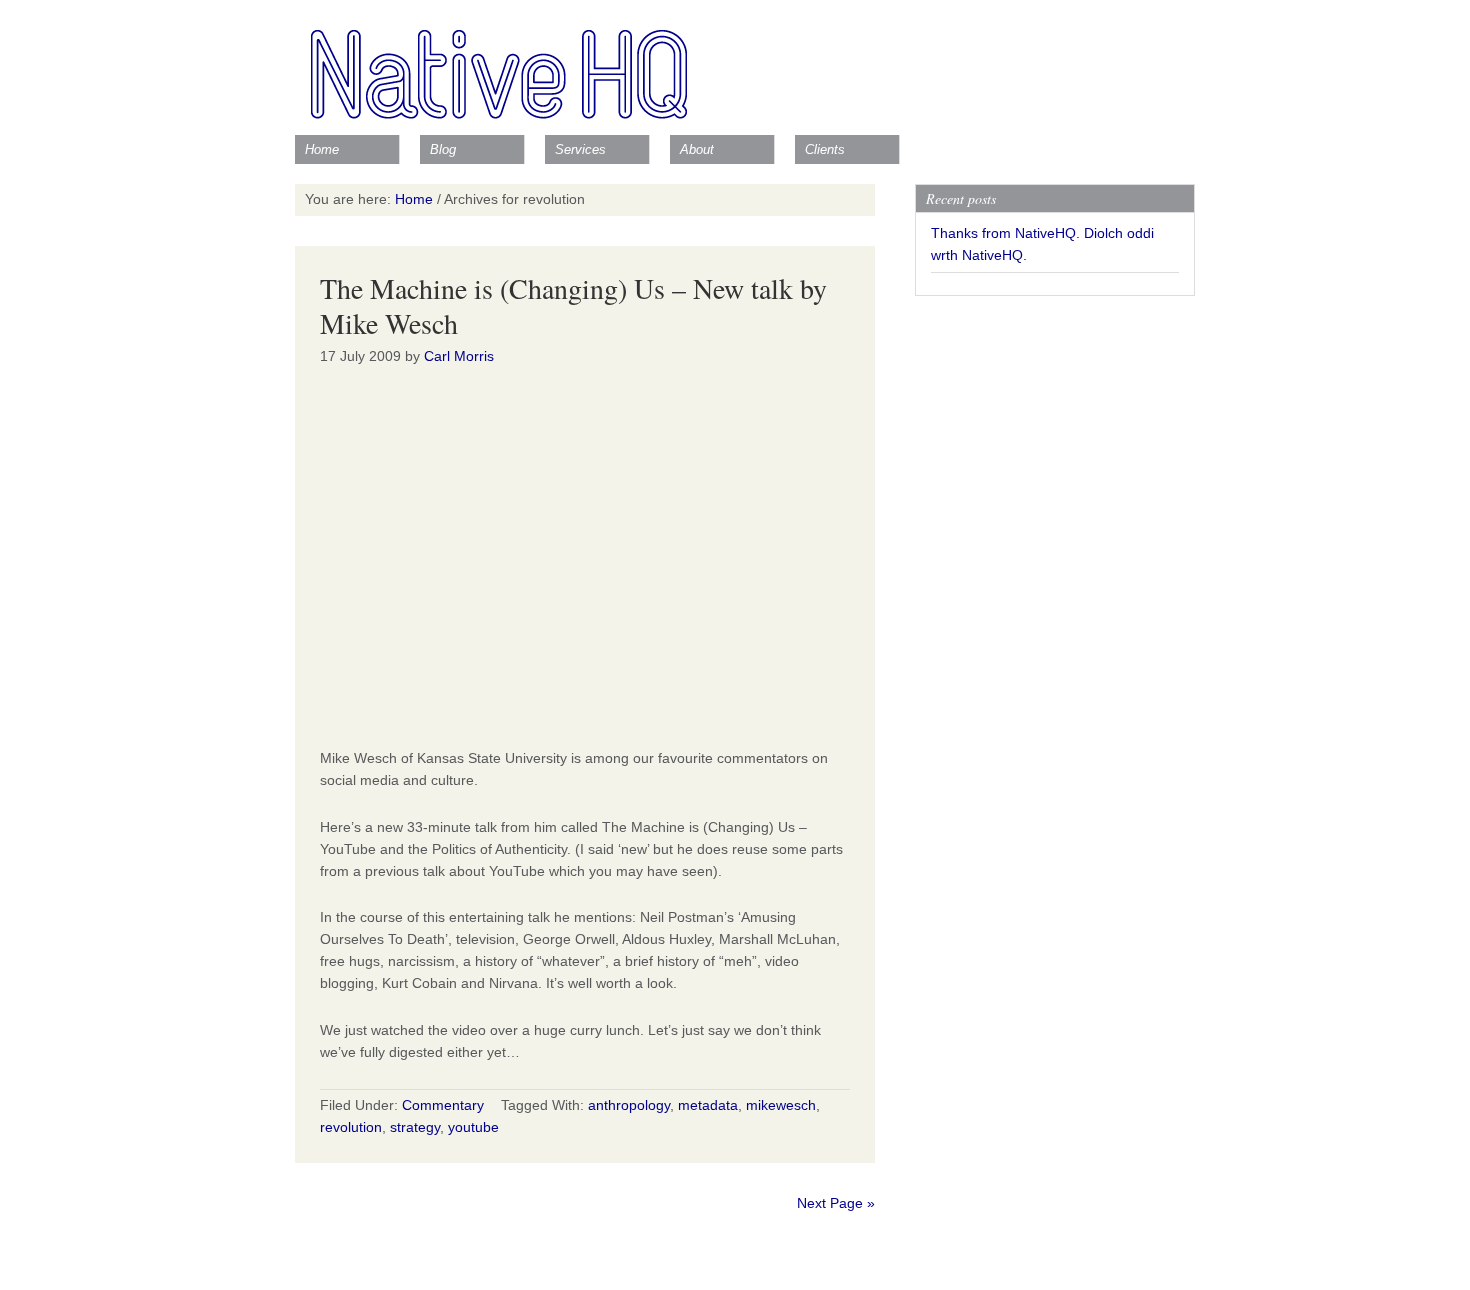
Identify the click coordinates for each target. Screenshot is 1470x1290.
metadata (708, 1105)
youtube (473, 1127)
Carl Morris (459, 356)
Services (580, 149)
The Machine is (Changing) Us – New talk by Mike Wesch (573, 305)
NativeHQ (735, 65)
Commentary (443, 1105)
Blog (443, 149)
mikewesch (781, 1105)
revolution (351, 1127)
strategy (415, 1127)
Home (322, 149)
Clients (825, 149)
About (697, 149)
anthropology (629, 1105)
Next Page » (836, 1203)
